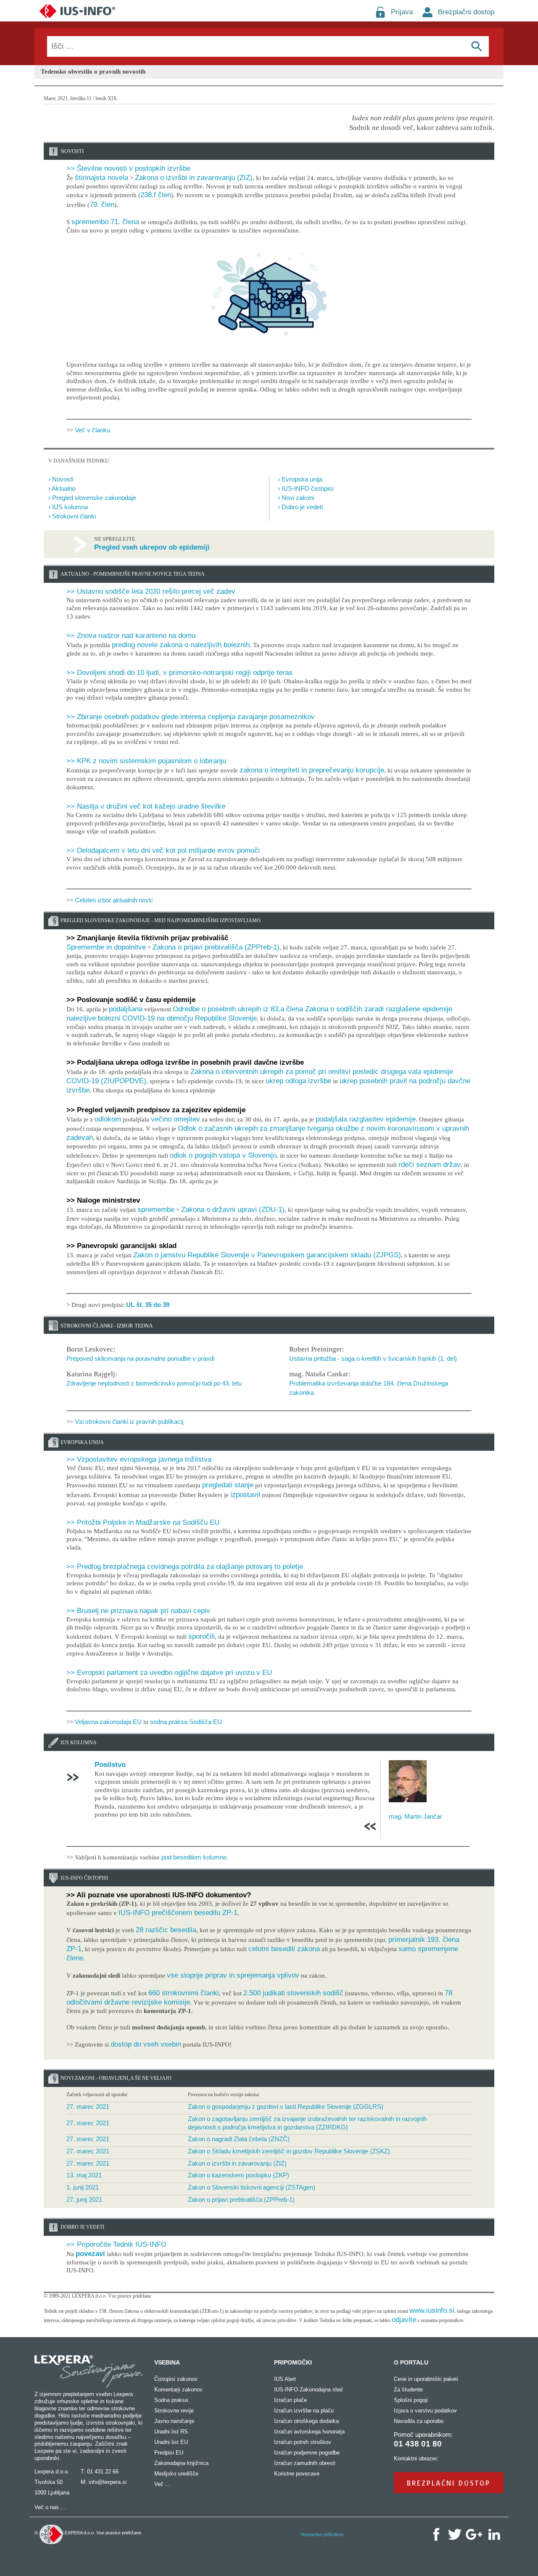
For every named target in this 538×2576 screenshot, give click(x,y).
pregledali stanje (228, 1485)
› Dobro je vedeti (300, 507)
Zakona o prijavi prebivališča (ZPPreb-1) (216, 947)
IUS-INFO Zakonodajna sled (308, 2390)
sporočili (202, 1636)
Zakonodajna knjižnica (181, 2463)
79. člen (102, 205)
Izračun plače (290, 2400)
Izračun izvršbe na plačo (304, 2411)
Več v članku (92, 430)
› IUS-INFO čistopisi (306, 488)
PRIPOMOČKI (293, 2362)
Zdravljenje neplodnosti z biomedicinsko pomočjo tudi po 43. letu (154, 1383)
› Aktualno (62, 488)
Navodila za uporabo (419, 2421)
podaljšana (126, 1009)
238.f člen (156, 195)
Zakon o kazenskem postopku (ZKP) (239, 2175)
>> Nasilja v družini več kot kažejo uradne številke (146, 806)
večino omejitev (175, 1119)
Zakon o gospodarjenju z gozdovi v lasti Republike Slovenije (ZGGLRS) (286, 2107)
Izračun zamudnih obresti (305, 2463)
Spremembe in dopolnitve (106, 947)
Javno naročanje (174, 2421)
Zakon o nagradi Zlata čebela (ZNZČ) (239, 2139)
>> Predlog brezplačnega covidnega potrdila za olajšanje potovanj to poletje (185, 1567)
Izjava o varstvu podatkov (425, 2411)
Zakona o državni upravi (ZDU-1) (233, 1210)
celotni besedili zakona (284, 1949)
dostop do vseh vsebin (146, 2044)
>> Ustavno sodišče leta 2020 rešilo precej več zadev (151, 591)
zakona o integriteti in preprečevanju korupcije (312, 770)
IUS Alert (285, 2379)
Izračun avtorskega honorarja (309, 2432)
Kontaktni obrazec (416, 2458)
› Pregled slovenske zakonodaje (92, 498)
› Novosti (61, 479)
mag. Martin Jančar (415, 1816)
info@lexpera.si (108, 2482)
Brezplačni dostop (466, 12)
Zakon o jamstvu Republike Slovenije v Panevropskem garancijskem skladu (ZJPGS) (267, 1255)
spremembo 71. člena (105, 222)
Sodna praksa (171, 2400)
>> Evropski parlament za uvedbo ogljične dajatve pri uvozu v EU (169, 1673)
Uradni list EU (171, 2442)
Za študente (408, 2390)
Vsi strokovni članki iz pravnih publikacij (129, 1422)
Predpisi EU (169, 2453)
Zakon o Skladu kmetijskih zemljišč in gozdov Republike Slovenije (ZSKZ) (289, 2151)
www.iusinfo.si (432, 2310)
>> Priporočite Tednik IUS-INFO (116, 2244)
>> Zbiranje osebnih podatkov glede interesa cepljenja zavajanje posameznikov (191, 717)
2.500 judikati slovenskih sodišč (293, 1993)
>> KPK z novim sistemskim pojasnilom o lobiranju (146, 761)
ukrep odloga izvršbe (298, 1081)
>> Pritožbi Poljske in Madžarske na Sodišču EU (143, 1522)
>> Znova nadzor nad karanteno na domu (131, 636)
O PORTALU (411, 2362)
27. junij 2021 (84, 2199)
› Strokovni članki (72, 516)
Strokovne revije (174, 2411)
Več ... (162, 2484)
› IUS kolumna (68, 507)
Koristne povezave (297, 2474)
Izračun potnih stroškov (303, 2442)
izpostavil (245, 1495)
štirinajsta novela (102, 178)
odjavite (404, 2320)
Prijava (402, 12)
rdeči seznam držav (430, 1165)
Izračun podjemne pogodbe (307, 2453)
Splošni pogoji (411, 2400)
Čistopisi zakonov (176, 2379)
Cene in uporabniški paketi (426, 2379)
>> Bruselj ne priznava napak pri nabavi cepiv (138, 1611)
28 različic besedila (166, 1930)
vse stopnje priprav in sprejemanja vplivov (233, 1975)
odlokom (108, 1119)
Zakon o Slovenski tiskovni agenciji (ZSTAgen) (252, 2187)
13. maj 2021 (84, 2175)
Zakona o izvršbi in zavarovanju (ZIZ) (194, 178)
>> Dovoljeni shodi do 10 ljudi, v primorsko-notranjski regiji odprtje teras (179, 673)
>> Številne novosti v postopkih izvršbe (128, 168)
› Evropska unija (300, 479)
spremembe (156, 1210)
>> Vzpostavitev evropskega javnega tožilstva (139, 1459)
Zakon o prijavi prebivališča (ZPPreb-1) (241, 2199)
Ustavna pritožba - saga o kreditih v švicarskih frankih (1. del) (373, 1358)
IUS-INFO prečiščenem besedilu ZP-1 (178, 1913)
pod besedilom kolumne (194, 1857)
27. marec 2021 (88, 2107)
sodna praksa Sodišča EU (186, 1722)
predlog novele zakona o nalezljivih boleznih (181, 645)
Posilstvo (110, 1765)
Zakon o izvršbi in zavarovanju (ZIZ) (237, 2163)
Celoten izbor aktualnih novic (114, 900)
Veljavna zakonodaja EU (108, 1722)
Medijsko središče (176, 2474)
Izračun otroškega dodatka (306, 2421)
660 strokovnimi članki (184, 1993)
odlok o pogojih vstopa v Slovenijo (223, 1155)
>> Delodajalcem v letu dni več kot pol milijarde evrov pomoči (163, 850)
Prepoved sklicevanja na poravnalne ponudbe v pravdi (140, 1358)
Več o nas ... (50, 2507)
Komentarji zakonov (178, 2390)
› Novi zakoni (296, 498)
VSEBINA (167, 2362)
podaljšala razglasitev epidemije (366, 1119)
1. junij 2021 (83, 2187)
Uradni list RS (171, 2432)
